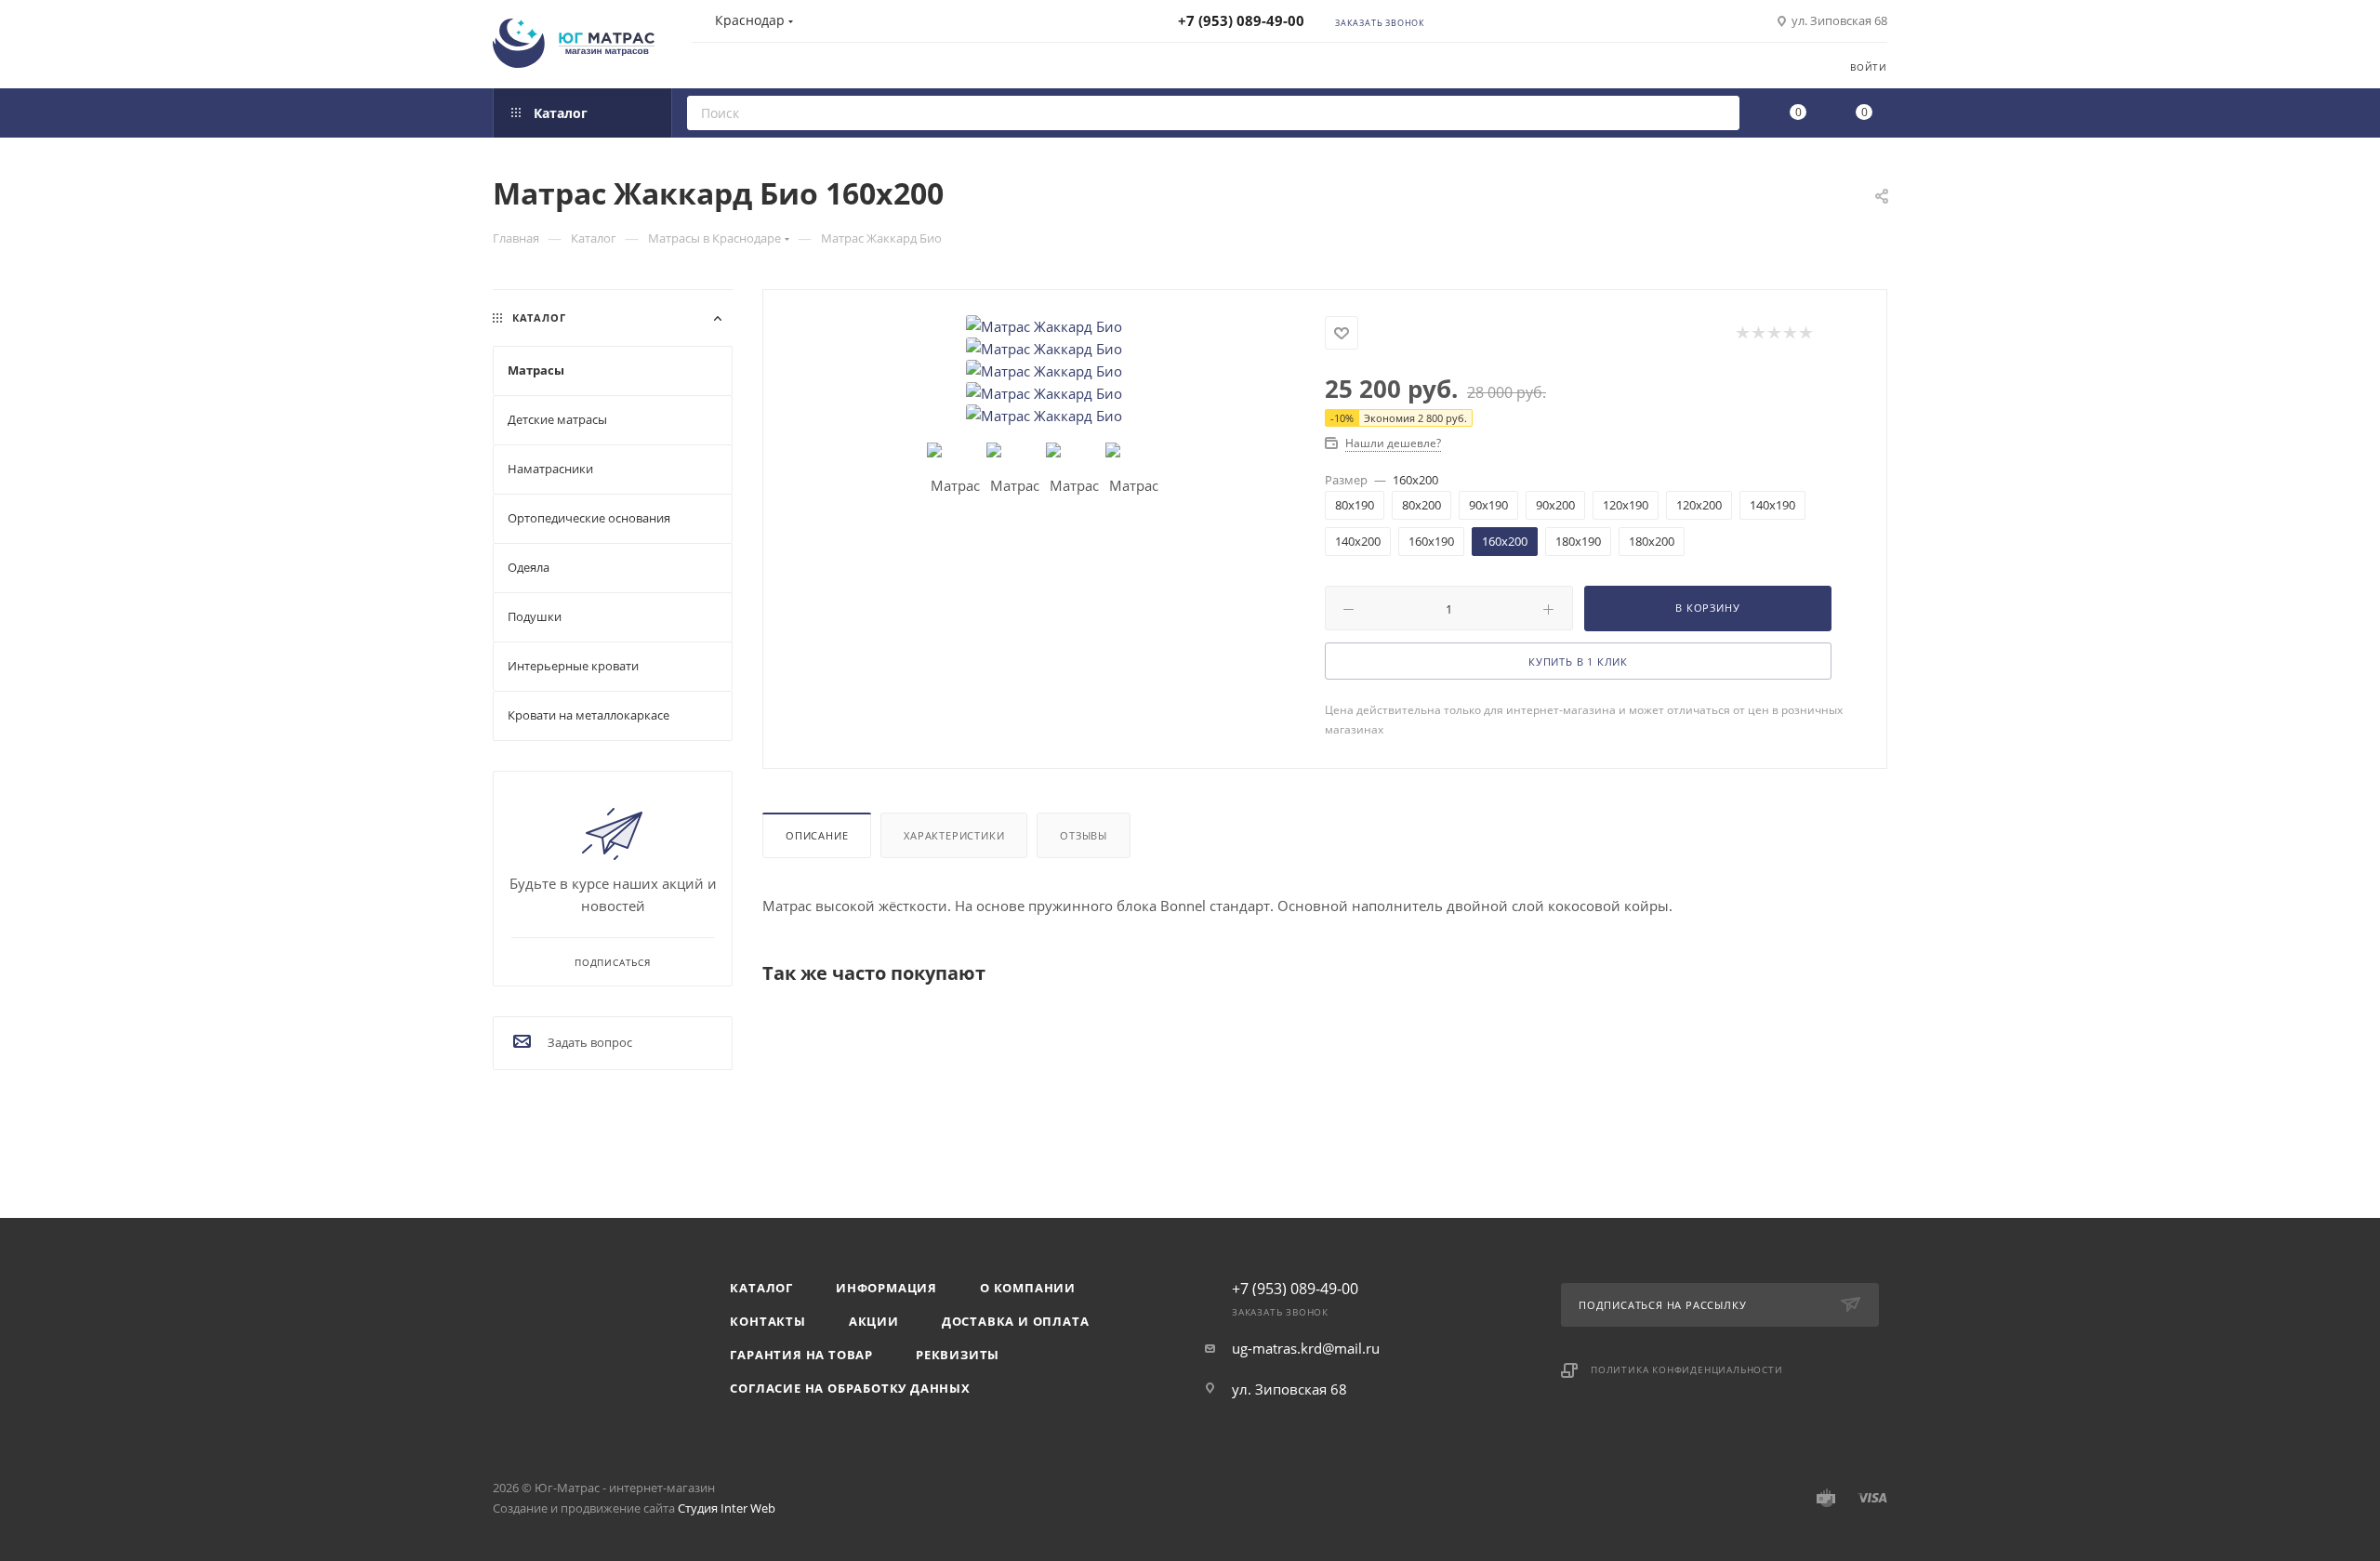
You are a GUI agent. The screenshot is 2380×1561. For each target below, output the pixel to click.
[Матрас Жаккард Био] (1044, 326)
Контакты (767, 1321)
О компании (1028, 1288)
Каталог (761, 1288)
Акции (874, 1321)
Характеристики (954, 835)
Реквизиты (958, 1355)
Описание (817, 835)
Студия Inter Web (727, 1508)
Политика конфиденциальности (1687, 1369)
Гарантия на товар (801, 1355)
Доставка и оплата (1016, 1321)
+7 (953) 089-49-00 (1241, 20)
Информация (886, 1288)
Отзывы (1084, 835)
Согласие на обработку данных (850, 1388)
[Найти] (1719, 113)
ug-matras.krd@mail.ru (1306, 1348)
